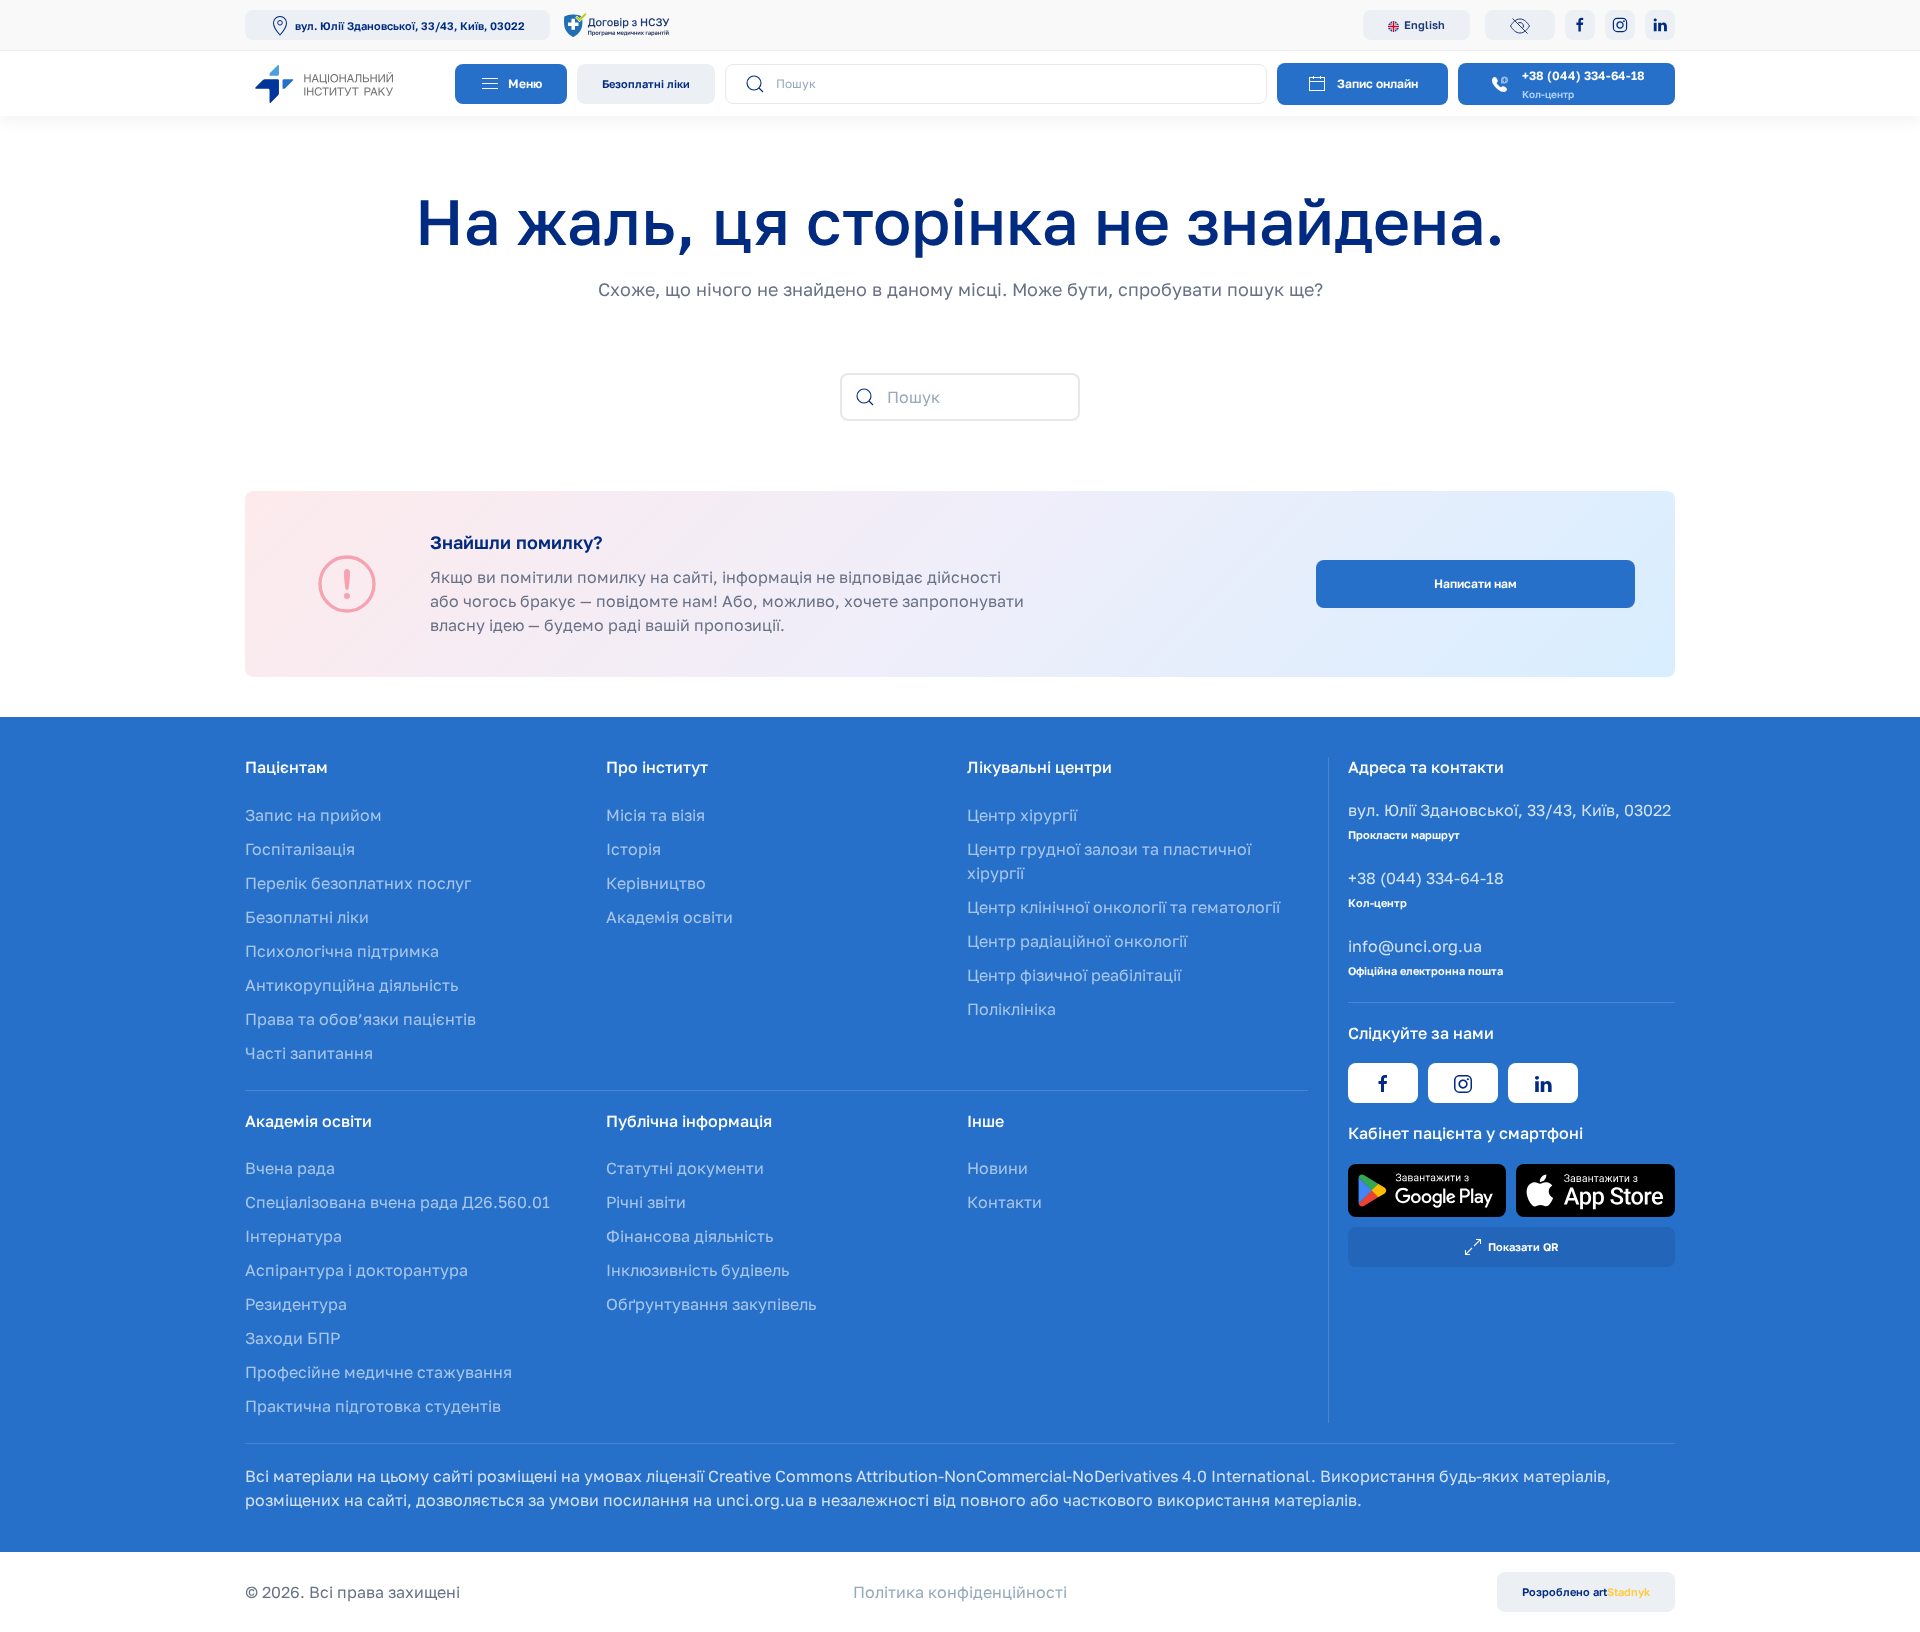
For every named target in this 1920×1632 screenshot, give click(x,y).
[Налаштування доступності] (1520, 25)
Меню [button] (523, 83)
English (1424, 24)
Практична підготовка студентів (373, 1406)
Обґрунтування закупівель (711, 1304)
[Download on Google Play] (1427, 1189)
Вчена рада (290, 1168)
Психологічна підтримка (342, 951)
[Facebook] (1580, 25)
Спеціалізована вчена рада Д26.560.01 (397, 1202)
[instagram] (1463, 1083)
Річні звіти (646, 1202)
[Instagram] (1620, 25)
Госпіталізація (300, 849)
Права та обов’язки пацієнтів (360, 1019)
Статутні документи (685, 1168)
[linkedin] (1543, 1083)
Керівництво (656, 883)
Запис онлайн (1377, 83)
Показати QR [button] (1523, 1246)
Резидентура (296, 1304)
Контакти (1004, 1202)
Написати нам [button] (1475, 583)
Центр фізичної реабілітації (1074, 975)
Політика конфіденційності (960, 1592)
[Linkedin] (1660, 25)
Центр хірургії (1022, 815)
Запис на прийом (313, 815)
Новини (997, 1168)
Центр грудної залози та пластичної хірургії (1109, 861)
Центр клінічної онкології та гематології (1123, 907)
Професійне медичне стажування (378, 1372)
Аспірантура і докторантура (356, 1270)
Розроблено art (1586, 1591)
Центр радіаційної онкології (1077, 941)
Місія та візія (655, 815)
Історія (633, 849)
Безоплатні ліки (646, 83)
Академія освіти (669, 917)
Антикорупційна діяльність (351, 985)
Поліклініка (1011, 1009)
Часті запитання (309, 1053)
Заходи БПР (292, 1338)
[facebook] (1383, 1083)
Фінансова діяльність (689, 1236)
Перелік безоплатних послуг (358, 883)
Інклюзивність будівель (697, 1270)
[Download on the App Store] (1595, 1189)
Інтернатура (293, 1236)
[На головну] (345, 83)
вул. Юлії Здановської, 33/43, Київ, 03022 (410, 25)
